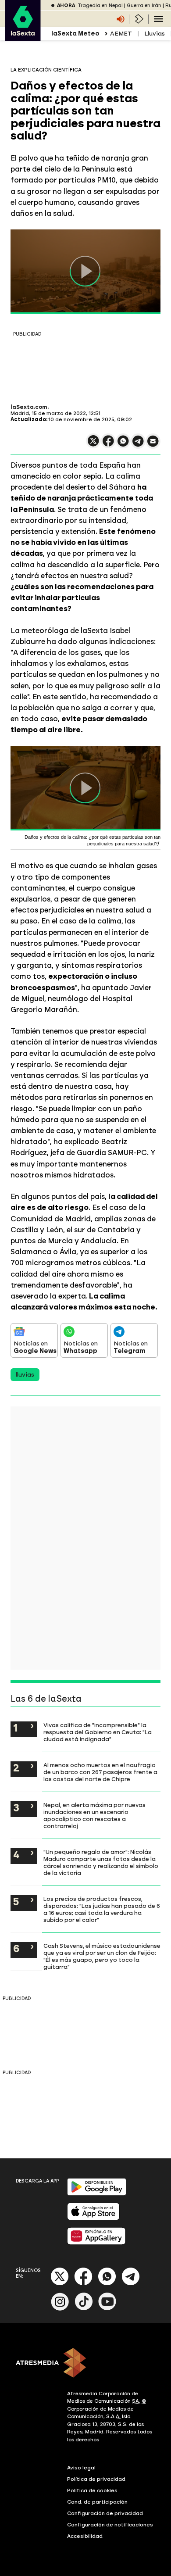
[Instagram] (60, 2309)
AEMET (121, 34)
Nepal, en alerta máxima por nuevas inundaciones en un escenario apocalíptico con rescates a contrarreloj (94, 1815)
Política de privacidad (96, 2479)
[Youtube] (107, 2309)
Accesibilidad (85, 2536)
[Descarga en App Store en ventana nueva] (93, 2218)
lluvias (25, 1375)
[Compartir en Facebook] (108, 445)
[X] (93, 445)
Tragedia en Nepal (100, 5)
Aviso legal (81, 2468)
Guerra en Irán (144, 5)
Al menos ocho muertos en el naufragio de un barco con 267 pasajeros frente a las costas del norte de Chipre (100, 1772)
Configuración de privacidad (105, 2513)
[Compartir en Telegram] (138, 445)
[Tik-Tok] (84, 2309)
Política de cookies (92, 2490)
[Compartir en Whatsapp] (123, 445)
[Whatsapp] (107, 2284)
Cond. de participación (97, 2502)
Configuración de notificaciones (110, 2525)
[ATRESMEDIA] (85, 2364)
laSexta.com (29, 407)
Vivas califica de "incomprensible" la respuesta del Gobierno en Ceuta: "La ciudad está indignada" (98, 1732)
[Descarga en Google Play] (97, 2194)
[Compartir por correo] (153, 445)
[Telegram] (131, 2284)
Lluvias (155, 34)
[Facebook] (83, 2284)
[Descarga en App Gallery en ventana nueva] (96, 2243)
